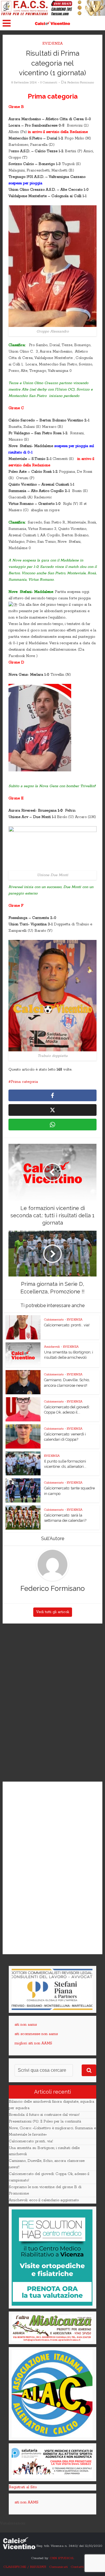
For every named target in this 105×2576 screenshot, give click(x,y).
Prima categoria (24, 1082)
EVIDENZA (52, 44)
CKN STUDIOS (62, 2558)
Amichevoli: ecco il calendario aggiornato (44, 2200)
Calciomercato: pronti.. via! (67, 1325)
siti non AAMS (27, 2502)
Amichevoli (52, 1347)
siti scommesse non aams (36, 2034)
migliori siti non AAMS (33, 2043)
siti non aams (26, 2025)
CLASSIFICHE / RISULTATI (25, 2567)
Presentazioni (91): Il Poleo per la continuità (45, 2121)
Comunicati (58, 2567)
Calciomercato (54, 1320)
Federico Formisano (81, 83)
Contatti (77, 2567)
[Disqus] (52, 1703)
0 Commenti (49, 83)
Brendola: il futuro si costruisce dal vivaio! (44, 2115)
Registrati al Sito (23, 2487)
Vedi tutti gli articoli (53, 1612)
